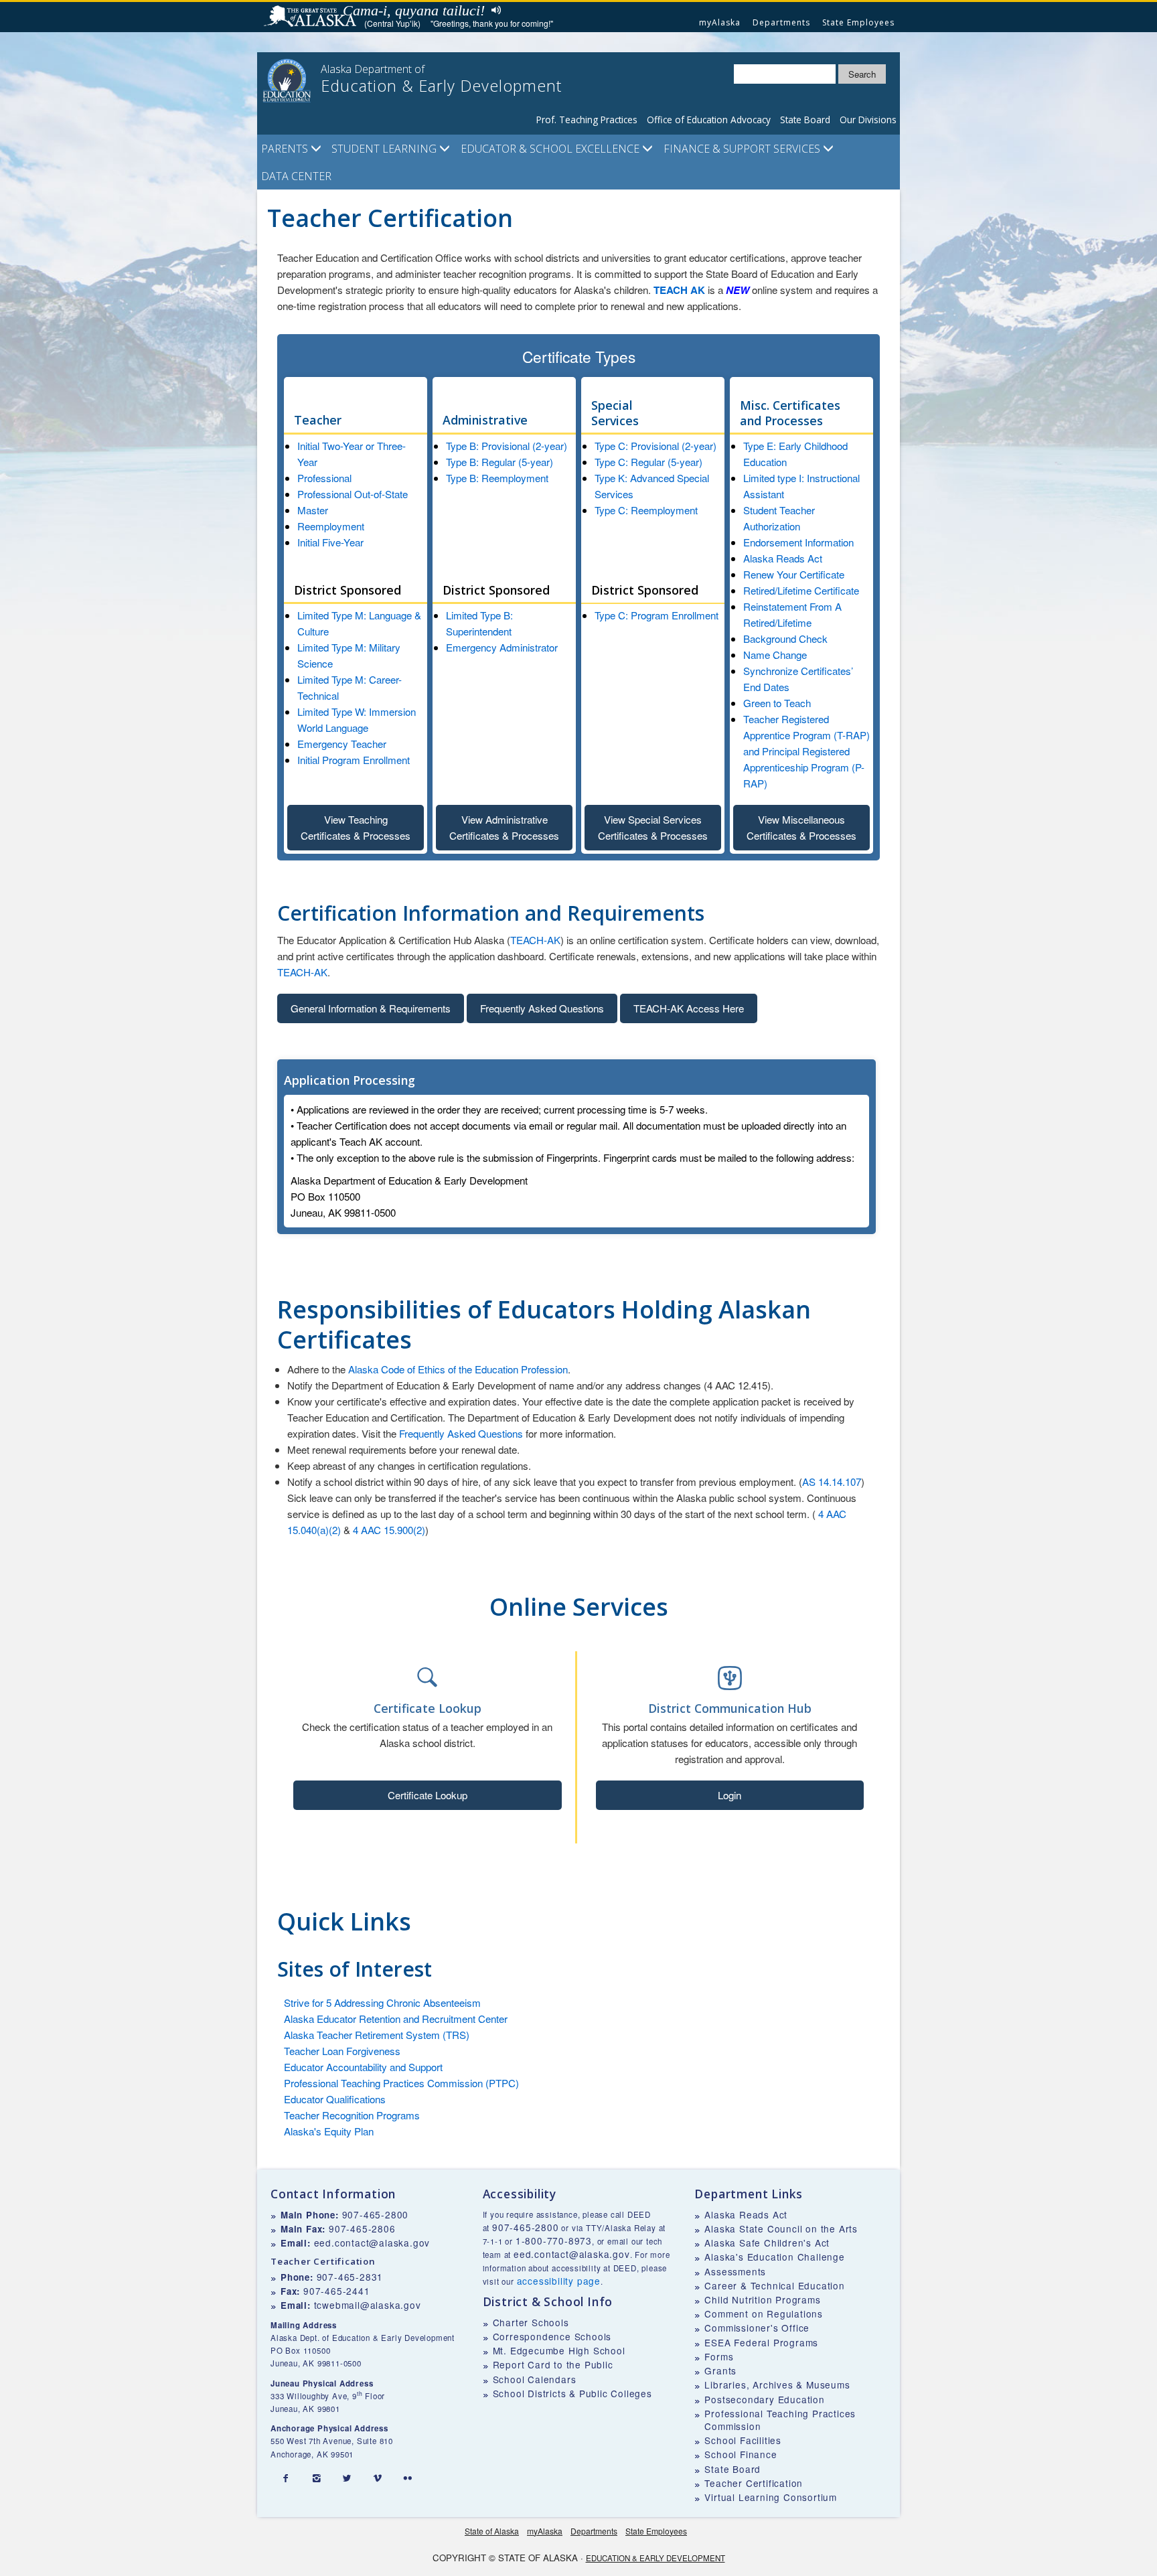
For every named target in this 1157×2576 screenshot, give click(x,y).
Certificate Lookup (428, 1795)
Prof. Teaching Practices (587, 120)
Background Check (785, 638)
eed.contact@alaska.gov (372, 2243)
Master (313, 510)
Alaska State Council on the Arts (781, 2228)
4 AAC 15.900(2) (389, 1530)
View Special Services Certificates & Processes (653, 827)
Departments (781, 22)
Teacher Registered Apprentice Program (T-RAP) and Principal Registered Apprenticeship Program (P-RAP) (806, 751)
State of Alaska (312, 17)
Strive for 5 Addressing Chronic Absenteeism (382, 2002)
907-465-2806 (362, 2228)
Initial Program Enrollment (354, 760)
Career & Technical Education (774, 2285)
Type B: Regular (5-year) (499, 462)
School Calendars (535, 2379)
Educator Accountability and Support (363, 2067)
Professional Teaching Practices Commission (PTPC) (401, 2083)
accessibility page (559, 2281)
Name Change (775, 655)
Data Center (296, 176)
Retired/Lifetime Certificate (801, 590)
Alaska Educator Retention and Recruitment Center (396, 2019)
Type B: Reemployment (497, 478)
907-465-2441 (337, 2291)
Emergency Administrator (502, 647)
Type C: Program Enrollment (657, 615)
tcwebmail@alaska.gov (368, 2305)
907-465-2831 (350, 2277)
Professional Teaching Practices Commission (780, 2420)
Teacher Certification (754, 2483)
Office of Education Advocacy (709, 120)
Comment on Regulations (764, 2314)
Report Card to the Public (553, 2364)
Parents (286, 149)
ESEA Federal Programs (761, 2342)
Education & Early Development (655, 2558)
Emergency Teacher (342, 744)
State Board (805, 120)
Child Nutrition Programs (762, 2299)
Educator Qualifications (335, 2099)
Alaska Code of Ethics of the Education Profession (458, 1369)
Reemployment (331, 526)
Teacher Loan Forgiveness (342, 2051)
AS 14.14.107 (832, 1482)
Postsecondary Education (764, 2399)
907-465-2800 (376, 2214)
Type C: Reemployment (646, 510)
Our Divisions (868, 120)
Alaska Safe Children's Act (767, 2243)
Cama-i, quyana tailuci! (414, 10)
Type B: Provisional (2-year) (507, 446)
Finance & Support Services (743, 149)
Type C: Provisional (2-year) (655, 446)
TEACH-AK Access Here (689, 1008)
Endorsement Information (798, 542)
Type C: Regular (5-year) (648, 462)
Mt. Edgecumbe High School (559, 2350)
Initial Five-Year (330, 542)
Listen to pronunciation (493, 10)
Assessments (735, 2271)
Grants (720, 2370)
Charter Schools (531, 2322)
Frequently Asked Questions (542, 1008)
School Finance (741, 2454)
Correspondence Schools (552, 2336)
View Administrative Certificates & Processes (504, 827)
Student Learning (385, 149)
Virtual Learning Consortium (771, 2497)
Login (729, 1795)
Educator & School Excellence (551, 149)
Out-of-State (380, 494)
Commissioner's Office (757, 2328)
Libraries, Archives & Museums (777, 2384)
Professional (324, 478)
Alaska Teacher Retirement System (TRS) (377, 2035)
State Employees (858, 22)
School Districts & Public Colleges (572, 2393)
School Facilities (743, 2440)
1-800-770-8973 (554, 2241)
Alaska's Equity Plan (329, 2131)
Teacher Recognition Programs (352, 2115)
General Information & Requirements (371, 1008)
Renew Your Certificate (794, 574)
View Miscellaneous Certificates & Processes (801, 827)
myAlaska (720, 22)
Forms (719, 2356)
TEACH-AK (535, 940)
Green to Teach (777, 703)
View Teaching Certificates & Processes (356, 827)
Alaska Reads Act (783, 558)
